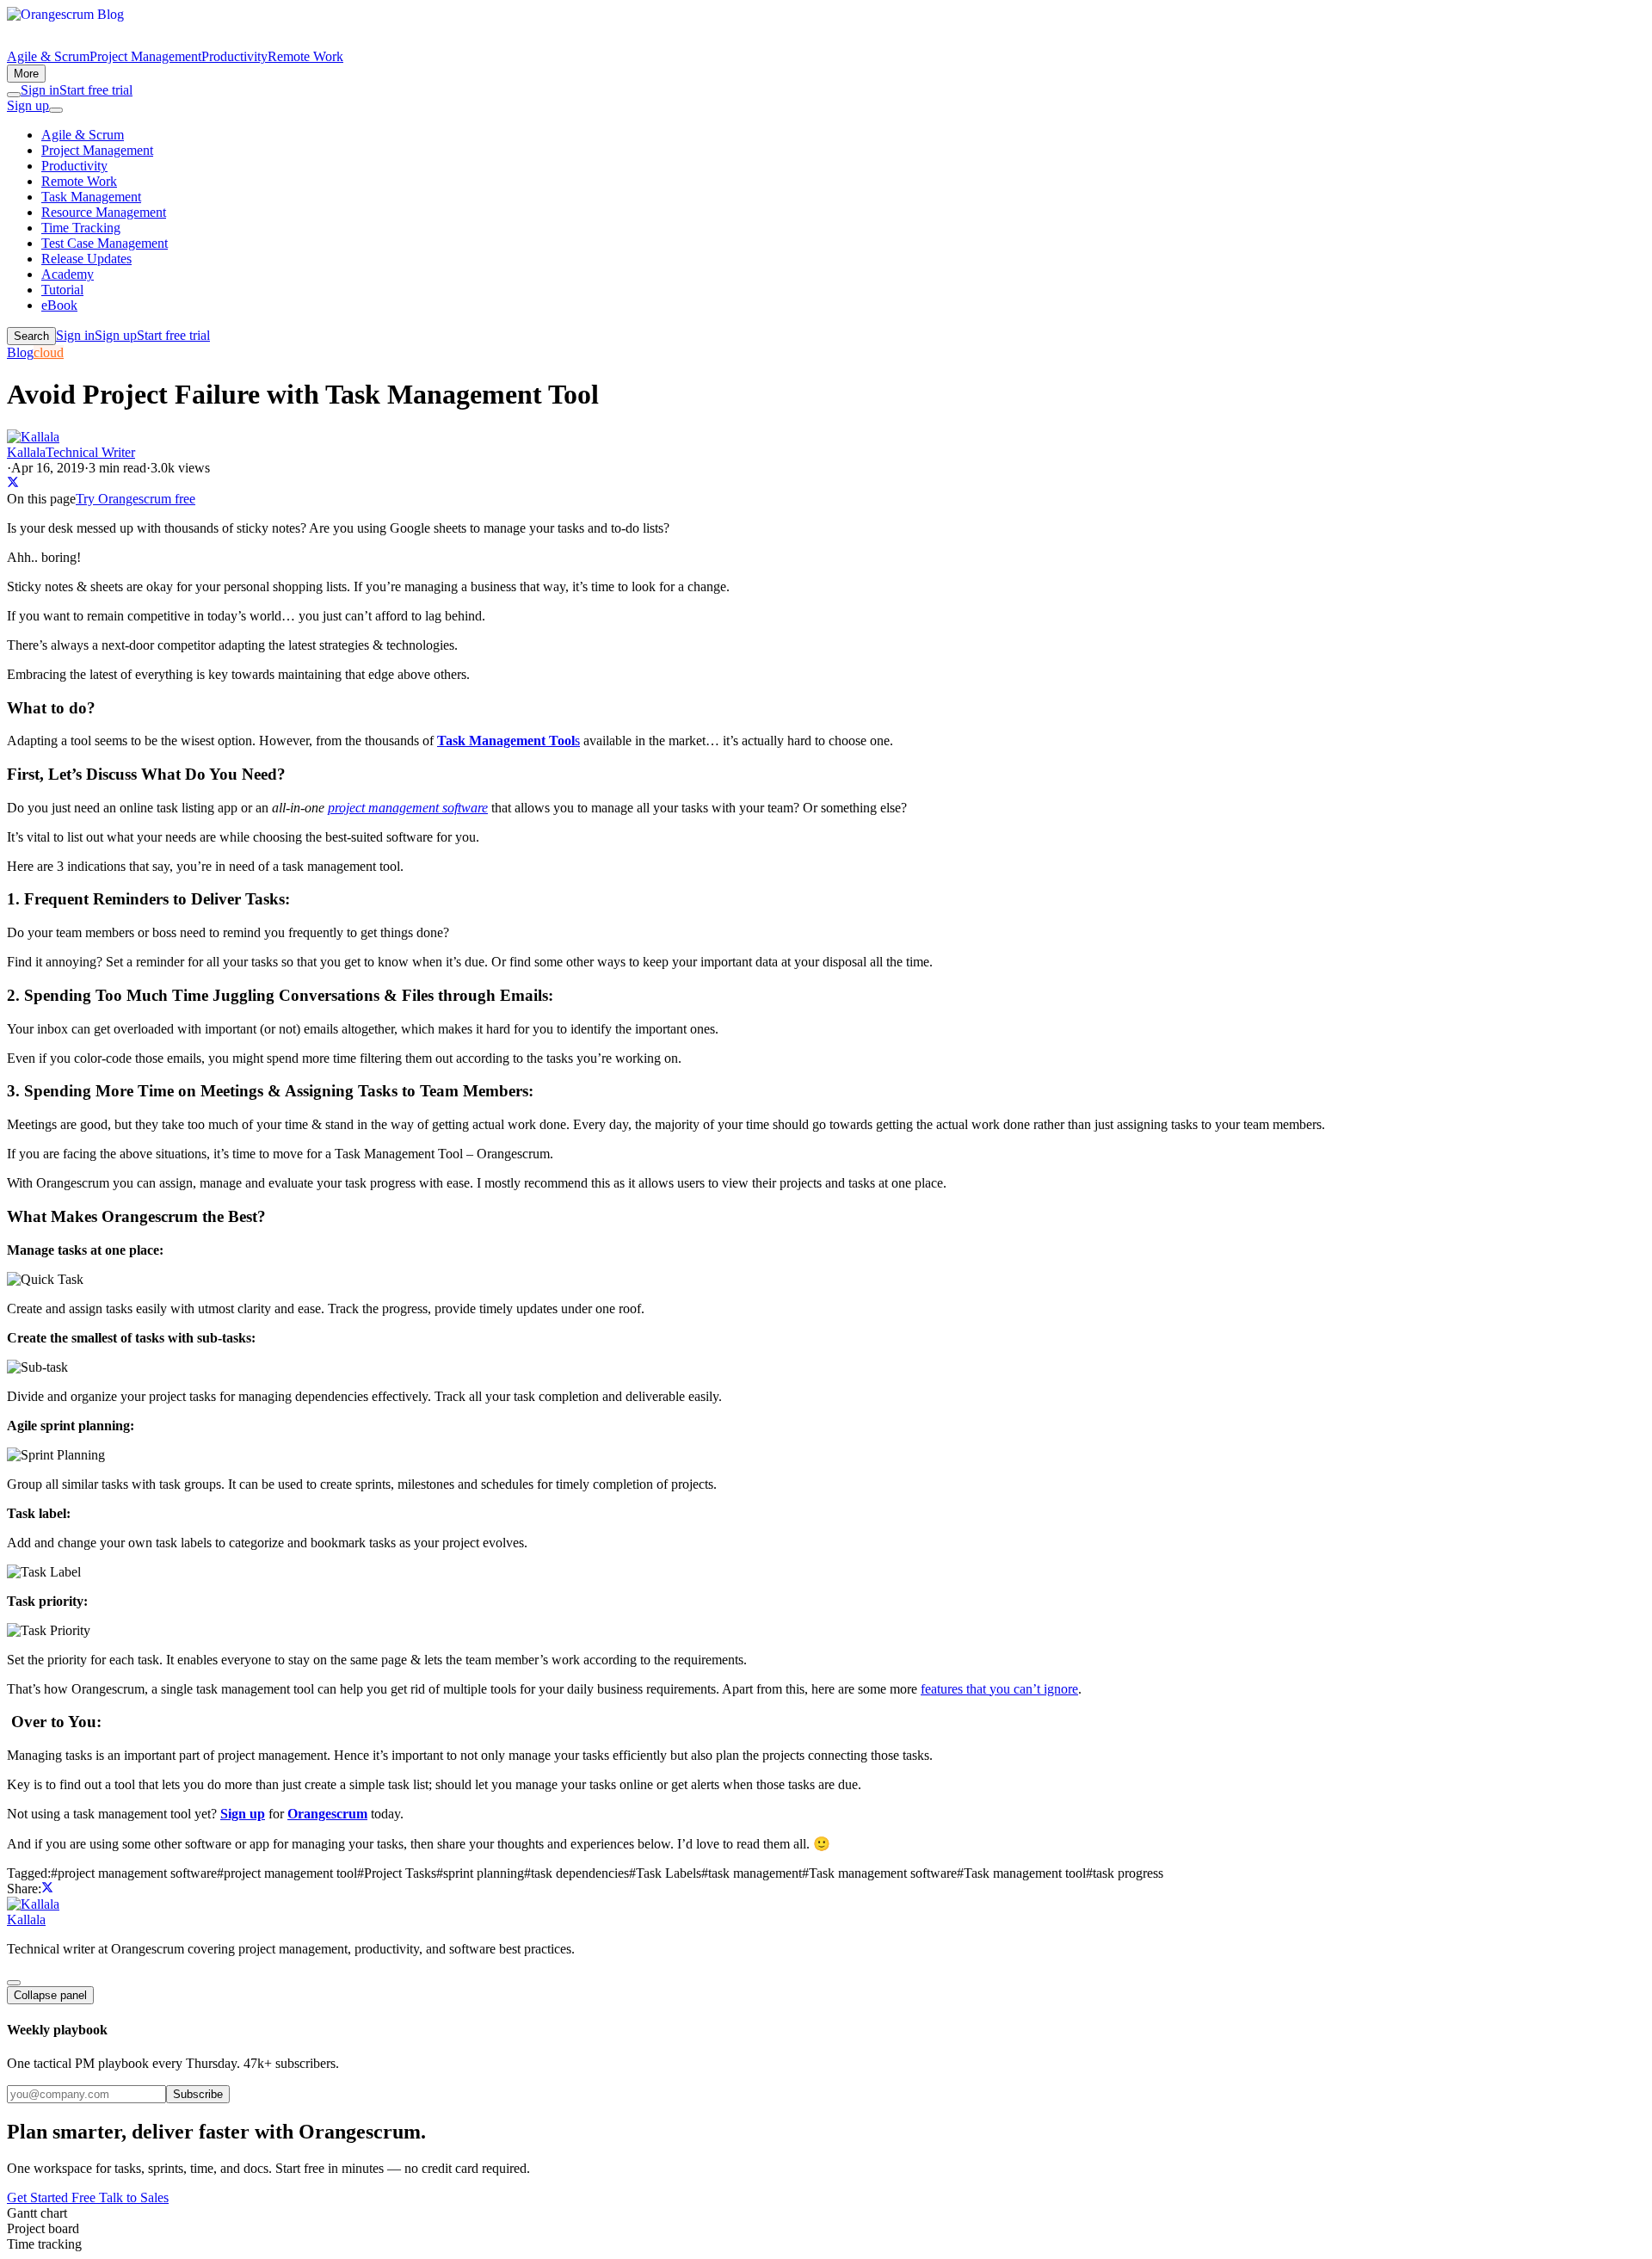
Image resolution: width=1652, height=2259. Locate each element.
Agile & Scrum (48, 56)
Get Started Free (53, 2197)
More (26, 74)
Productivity (234, 56)
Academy (68, 274)
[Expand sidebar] (14, 1983)
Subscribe (198, 2094)
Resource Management (104, 212)
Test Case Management (105, 243)
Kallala (26, 1920)
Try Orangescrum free (136, 499)
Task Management (91, 197)
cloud (49, 352)
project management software (408, 808)
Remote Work (305, 56)
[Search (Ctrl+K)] (14, 95)
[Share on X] (13, 483)
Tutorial (62, 290)
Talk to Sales (134, 2197)
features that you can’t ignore (999, 1689)
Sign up (28, 105)
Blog (20, 352)
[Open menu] (56, 110)
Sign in (40, 90)
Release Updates (86, 259)
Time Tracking (81, 228)
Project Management (145, 56)
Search (31, 336)
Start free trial (96, 90)
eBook (59, 305)
